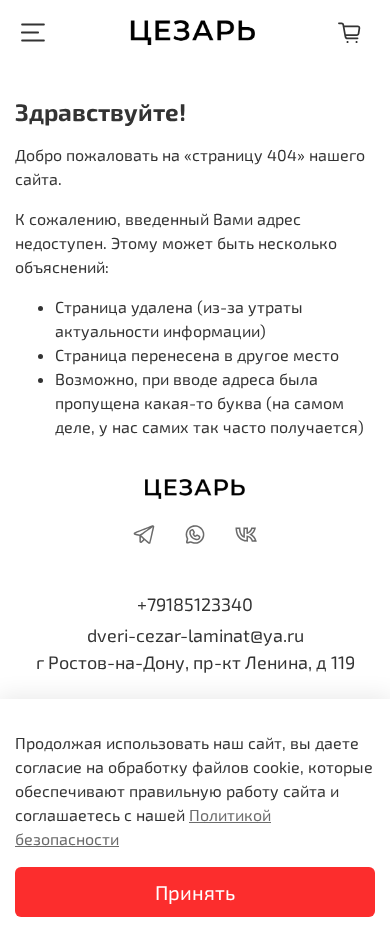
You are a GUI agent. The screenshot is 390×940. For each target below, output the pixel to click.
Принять (195, 892)
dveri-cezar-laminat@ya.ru (195, 635)
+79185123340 (195, 604)
